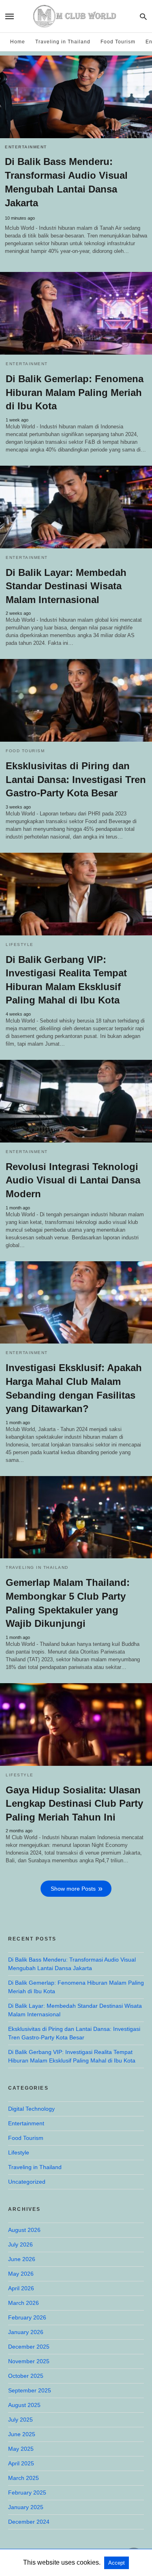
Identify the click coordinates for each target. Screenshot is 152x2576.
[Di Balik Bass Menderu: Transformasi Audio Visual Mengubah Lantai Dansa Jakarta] (76, 97)
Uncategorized (27, 2182)
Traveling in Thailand (63, 42)
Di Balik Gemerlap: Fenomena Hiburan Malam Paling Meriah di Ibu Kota (75, 392)
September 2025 (30, 2390)
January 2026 (26, 2332)
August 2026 (24, 2230)
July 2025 (20, 2420)
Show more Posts (73, 1889)
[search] (143, 16)
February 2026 (27, 2317)
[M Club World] (75, 16)
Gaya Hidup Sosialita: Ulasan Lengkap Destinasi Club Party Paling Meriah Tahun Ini (74, 1804)
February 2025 (27, 2493)
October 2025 (26, 2376)
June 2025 (22, 2434)
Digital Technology (31, 2109)
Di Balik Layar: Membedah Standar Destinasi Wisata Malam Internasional (66, 586)
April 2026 (21, 2288)
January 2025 (26, 2507)
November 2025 (29, 2361)
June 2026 (22, 2259)
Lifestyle (20, 945)
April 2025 (21, 2463)
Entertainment (26, 147)
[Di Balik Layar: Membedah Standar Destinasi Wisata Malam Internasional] (76, 507)
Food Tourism (118, 42)
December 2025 (29, 2347)
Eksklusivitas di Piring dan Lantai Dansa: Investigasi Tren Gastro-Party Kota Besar (76, 779)
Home (18, 42)
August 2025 (24, 2405)
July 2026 (20, 2244)
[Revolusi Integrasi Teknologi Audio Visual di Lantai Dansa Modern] (76, 1101)
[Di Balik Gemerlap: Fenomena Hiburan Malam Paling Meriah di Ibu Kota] (76, 313)
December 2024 (29, 2522)
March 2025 (24, 2478)
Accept (117, 2563)
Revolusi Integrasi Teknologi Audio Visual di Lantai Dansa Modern (73, 1180)
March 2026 (24, 2303)
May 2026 (21, 2274)
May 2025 (21, 2449)
